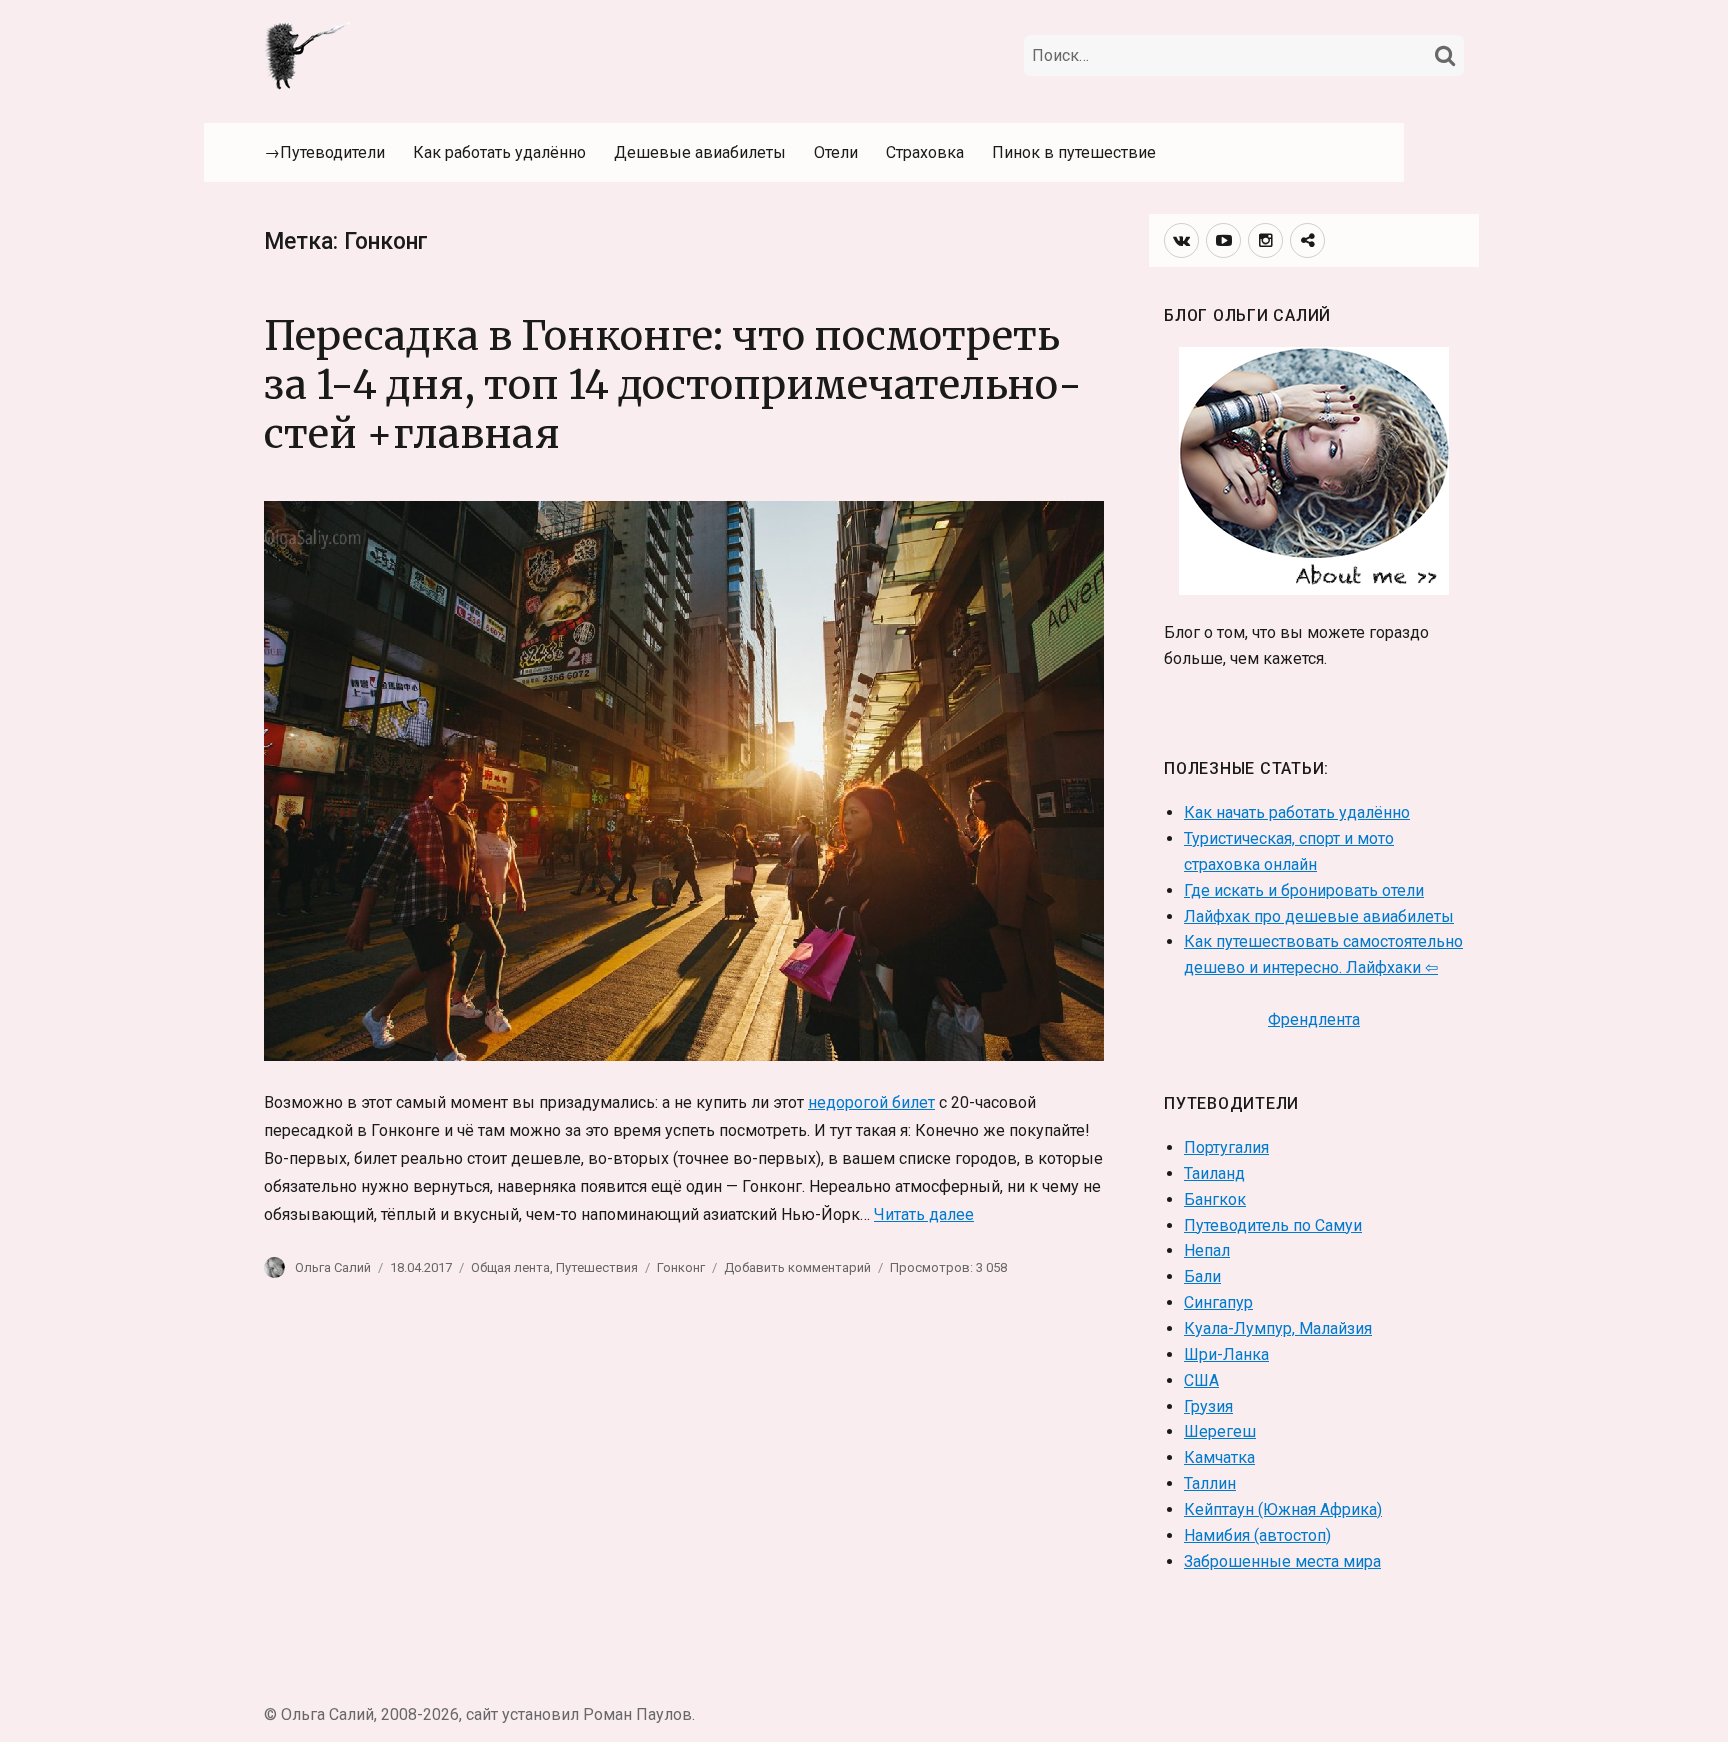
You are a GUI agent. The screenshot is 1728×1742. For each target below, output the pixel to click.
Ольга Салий (333, 1267)
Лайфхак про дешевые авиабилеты (1319, 916)
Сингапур (1218, 1302)
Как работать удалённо (499, 152)
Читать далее (924, 1214)
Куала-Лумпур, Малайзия (1278, 1328)
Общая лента (510, 1267)
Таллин (1210, 1483)
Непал (1207, 1250)
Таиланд (1214, 1173)
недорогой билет (871, 1102)
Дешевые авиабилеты (700, 152)
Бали (1202, 1276)
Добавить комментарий (797, 1267)
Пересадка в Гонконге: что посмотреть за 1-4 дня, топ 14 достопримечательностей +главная (673, 385)
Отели (836, 152)
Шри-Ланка (1226, 1354)
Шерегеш (1220, 1431)
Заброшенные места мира (1282, 1561)
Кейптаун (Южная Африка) (1283, 1509)
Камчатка (1219, 1457)
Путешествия (597, 1267)
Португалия (1226, 1147)
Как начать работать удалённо (1297, 812)
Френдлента (1314, 1019)
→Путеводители (324, 152)
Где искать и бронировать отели (1304, 890)
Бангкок (1215, 1199)
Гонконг (681, 1267)
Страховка (925, 152)
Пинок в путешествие (1074, 152)
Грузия (1208, 1406)
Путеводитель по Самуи (1273, 1225)
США (1201, 1380)
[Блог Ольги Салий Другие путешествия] (309, 53)
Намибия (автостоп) (1257, 1535)
